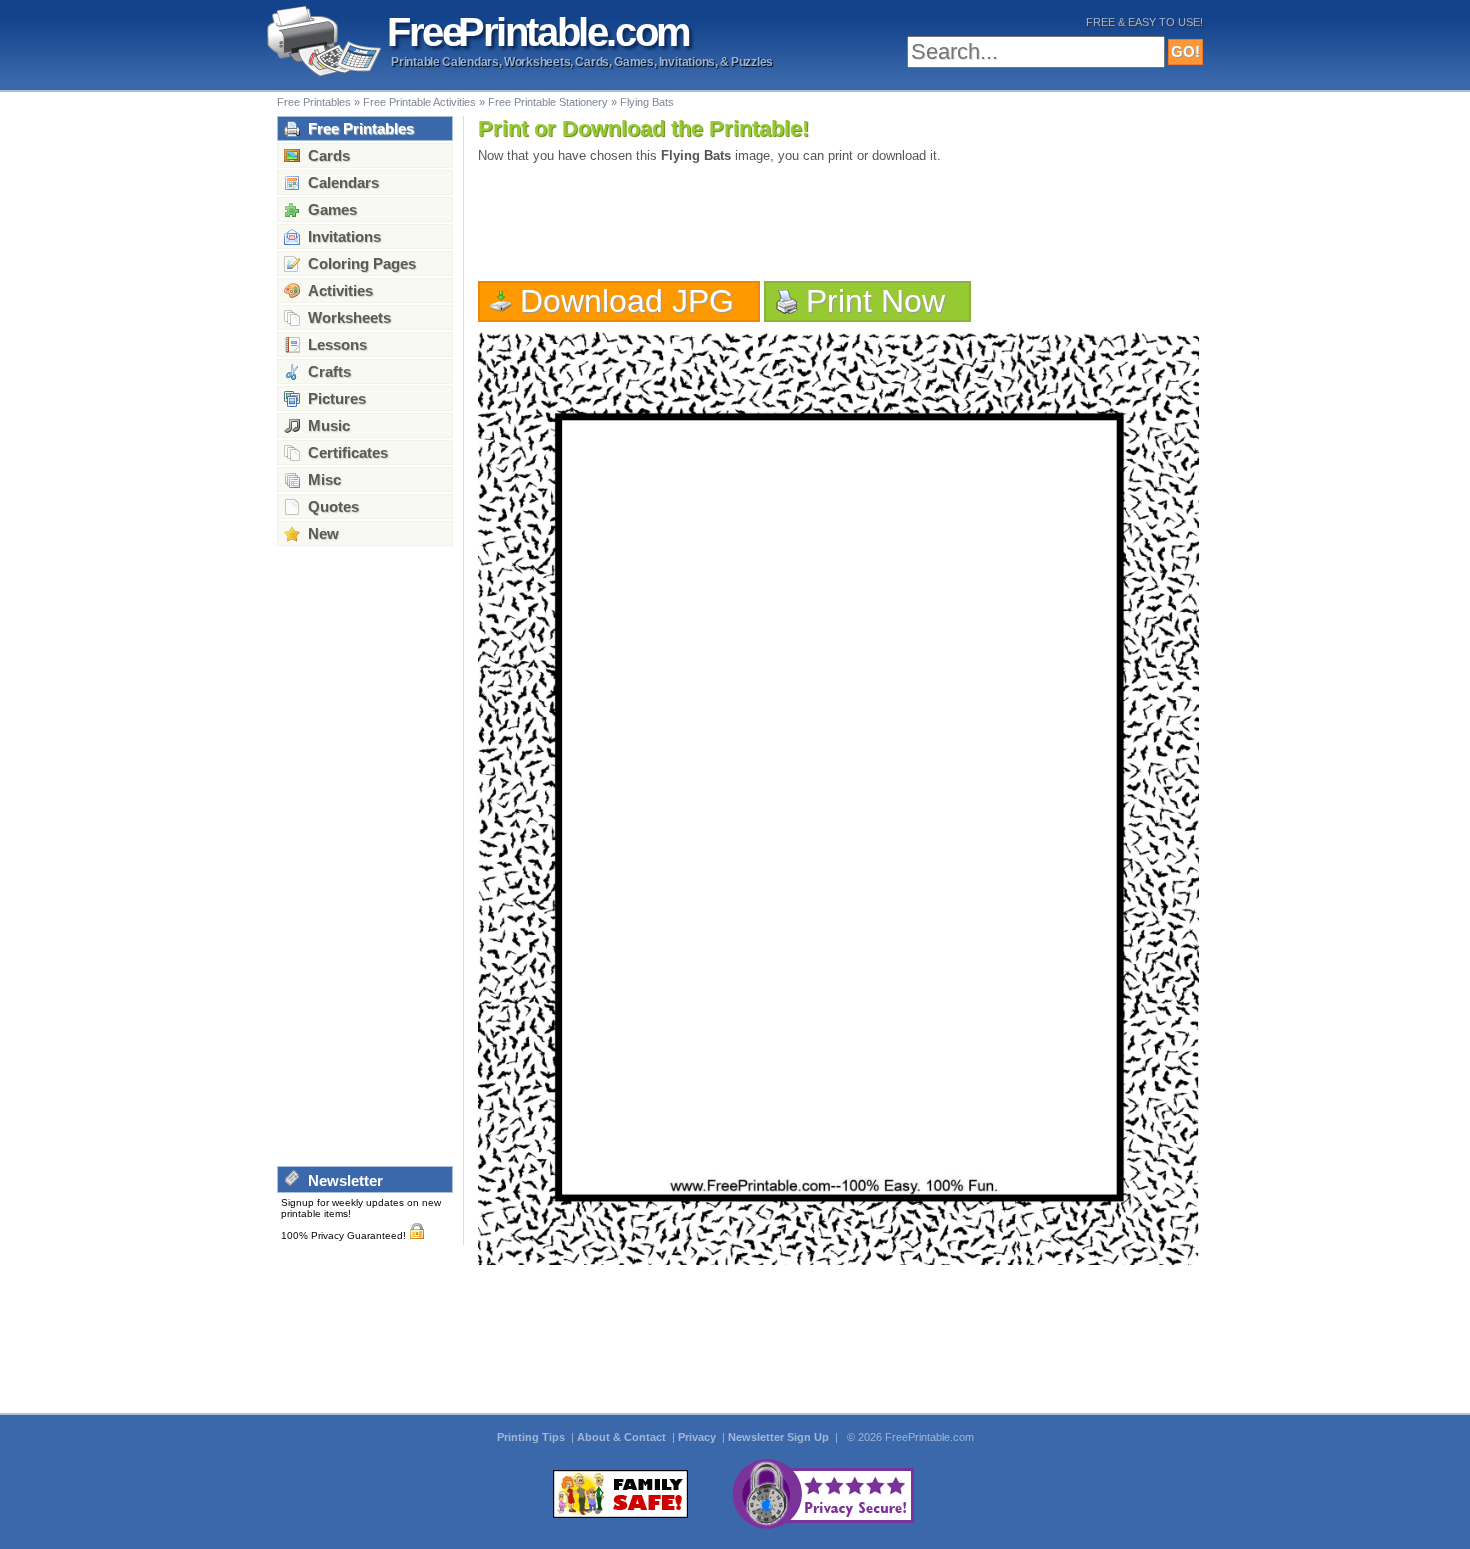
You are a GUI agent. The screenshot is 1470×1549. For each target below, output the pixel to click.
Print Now (875, 301)
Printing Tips (532, 1437)
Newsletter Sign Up (780, 1437)
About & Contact (623, 1437)
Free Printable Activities (419, 102)
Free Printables (314, 102)
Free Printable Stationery (548, 102)
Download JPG (627, 301)
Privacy (698, 1437)
